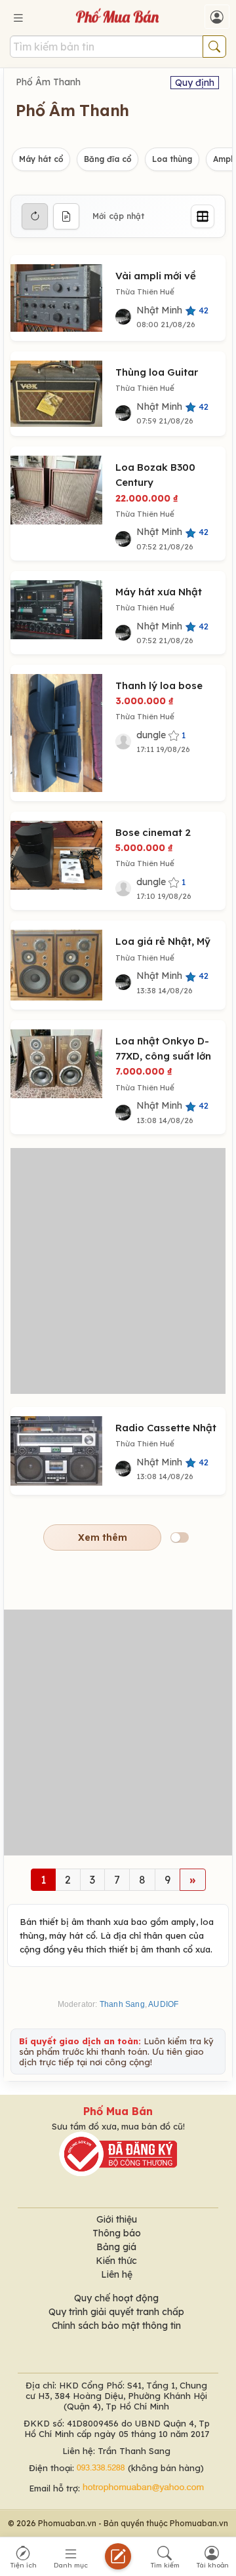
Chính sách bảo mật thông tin (116, 2326)
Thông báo (117, 2233)
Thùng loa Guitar (157, 372)
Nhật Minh (172, 310)
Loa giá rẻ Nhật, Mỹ (163, 941)
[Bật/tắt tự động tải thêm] (180, 1537)
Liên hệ (117, 2274)
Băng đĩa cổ (108, 159)
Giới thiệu (117, 2219)
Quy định (195, 83)
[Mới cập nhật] (35, 216)
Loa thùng (172, 159)
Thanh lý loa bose (159, 685)
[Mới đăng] (66, 216)
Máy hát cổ (41, 159)
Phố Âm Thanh (48, 82)
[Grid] (203, 216)
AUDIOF (163, 2004)
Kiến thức (116, 2261)
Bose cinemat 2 (153, 832)
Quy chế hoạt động (116, 2298)
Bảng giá (116, 2247)
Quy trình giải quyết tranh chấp (116, 2312)
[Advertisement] (118, 1271)
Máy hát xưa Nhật (159, 592)
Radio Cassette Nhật (166, 1428)
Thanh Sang (122, 2004)
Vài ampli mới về (156, 276)
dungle (161, 735)
